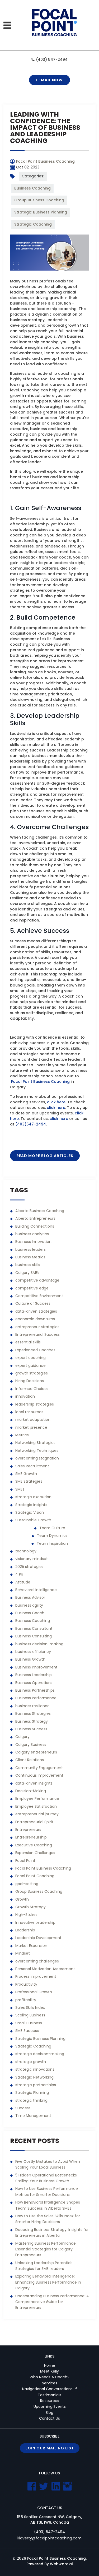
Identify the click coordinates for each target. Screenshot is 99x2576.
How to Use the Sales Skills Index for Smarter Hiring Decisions (48, 2219)
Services (50, 2383)
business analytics (32, 1234)
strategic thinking (31, 2100)
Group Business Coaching (39, 200)
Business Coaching (32, 188)
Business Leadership (34, 1675)
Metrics (22, 1435)
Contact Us (49, 2418)
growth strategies (32, 1373)
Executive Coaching (34, 1845)
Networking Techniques (37, 1451)
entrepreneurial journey (37, 1814)
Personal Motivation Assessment (45, 1969)
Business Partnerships (35, 1690)
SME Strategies (29, 1481)
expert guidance (30, 1366)
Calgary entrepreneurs (36, 1752)
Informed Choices (32, 1389)
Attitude (23, 1582)
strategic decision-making (40, 2054)
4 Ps (19, 1574)
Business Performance (36, 1698)
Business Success (31, 1729)
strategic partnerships (36, 2085)
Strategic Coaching (33, 224)
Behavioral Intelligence (36, 1590)
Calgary (22, 1737)
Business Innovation (33, 1242)
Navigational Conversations (49, 2389)
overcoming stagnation (37, 1458)
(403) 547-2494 (52, 59)
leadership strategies (35, 1404)
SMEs (20, 1489)
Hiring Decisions (30, 1381)
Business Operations (34, 1683)
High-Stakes (26, 1915)
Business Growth (30, 1659)
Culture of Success (33, 1303)
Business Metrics (30, 1257)
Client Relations (30, 1760)
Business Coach (30, 1613)
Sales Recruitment (32, 1466)
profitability (26, 2000)
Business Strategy (32, 1721)
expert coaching (30, 1358)
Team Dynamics (52, 1536)
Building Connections (35, 1226)
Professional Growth (34, 1992)
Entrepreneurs (28, 1830)
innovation (25, 1396)
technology (26, 1551)
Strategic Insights (31, 1505)
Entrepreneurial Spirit (34, 1822)
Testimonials (49, 2395)
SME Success (27, 2031)
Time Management (33, 2116)
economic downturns (35, 1319)
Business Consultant (34, 1628)
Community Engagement (39, 1768)
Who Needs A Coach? (49, 2377)
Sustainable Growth (33, 1520)
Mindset (23, 1953)
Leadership (25, 1930)
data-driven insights (34, 1783)
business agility (29, 1605)
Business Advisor (30, 1597)
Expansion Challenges (35, 1853)
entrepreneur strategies (37, 1327)
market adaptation (33, 1419)
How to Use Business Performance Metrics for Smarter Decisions (47, 2191)
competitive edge (32, 1288)
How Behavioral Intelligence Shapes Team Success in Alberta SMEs (48, 2205)
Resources (50, 2401)
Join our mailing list (50, 2448)
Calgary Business (31, 1745)
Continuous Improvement (39, 1775)
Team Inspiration (52, 1543)
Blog (49, 2413)
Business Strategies (33, 1713)
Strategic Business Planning (41, 212)
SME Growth (26, 1474)
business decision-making (39, 1644)
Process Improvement (36, 1976)
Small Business (29, 2023)
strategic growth (31, 2062)
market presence (31, 1427)
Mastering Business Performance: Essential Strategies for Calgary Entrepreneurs (46, 2249)
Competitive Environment (39, 1296)
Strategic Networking (34, 2077)
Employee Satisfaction (36, 1806)
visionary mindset (32, 1559)
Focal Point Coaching (35, 1876)
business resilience (32, 1706)
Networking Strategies (35, 1443)
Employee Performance (37, 1798)
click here (56, 1102)
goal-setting (27, 1884)
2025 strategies (29, 1567)
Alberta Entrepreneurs (35, 1218)
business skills (28, 1265)
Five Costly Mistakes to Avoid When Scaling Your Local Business (48, 2164)
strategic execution (33, 1497)
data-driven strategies (36, 1311)
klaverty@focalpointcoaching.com (49, 2538)
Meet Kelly (49, 2371)
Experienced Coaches (35, 1350)
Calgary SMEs (27, 1273)
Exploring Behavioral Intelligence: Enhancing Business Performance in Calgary (48, 2282)
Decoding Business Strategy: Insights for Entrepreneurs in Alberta (52, 2233)
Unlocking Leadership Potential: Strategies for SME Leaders (44, 2266)
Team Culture (52, 1528)
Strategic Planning (32, 2092)
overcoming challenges (37, 1961)
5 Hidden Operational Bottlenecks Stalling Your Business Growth (46, 2178)
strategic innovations (35, 2069)
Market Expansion (31, 1946)
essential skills (28, 1342)
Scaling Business (30, 2015)
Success (23, 2108)
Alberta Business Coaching (40, 1211)
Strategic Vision (30, 1512)
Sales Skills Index (30, 2007)
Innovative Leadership (35, 1922)
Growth (22, 1899)
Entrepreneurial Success (37, 1334)
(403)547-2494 (31, 1124)
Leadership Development (38, 1938)
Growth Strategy (30, 1907)
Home (50, 2365)
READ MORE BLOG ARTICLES (45, 1156)
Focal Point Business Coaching (40, 1082)
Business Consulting (34, 1636)
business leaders (30, 1249)
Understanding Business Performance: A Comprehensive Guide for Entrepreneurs (52, 2302)
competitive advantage (37, 1280)
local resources (29, 1412)
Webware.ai (61, 2564)
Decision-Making (31, 1791)
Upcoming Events (50, 2406)
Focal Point (25, 1861)
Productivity (26, 1984)
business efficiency (33, 1652)
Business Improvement (36, 1667)
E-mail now (49, 80)
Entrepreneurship (31, 1837)
